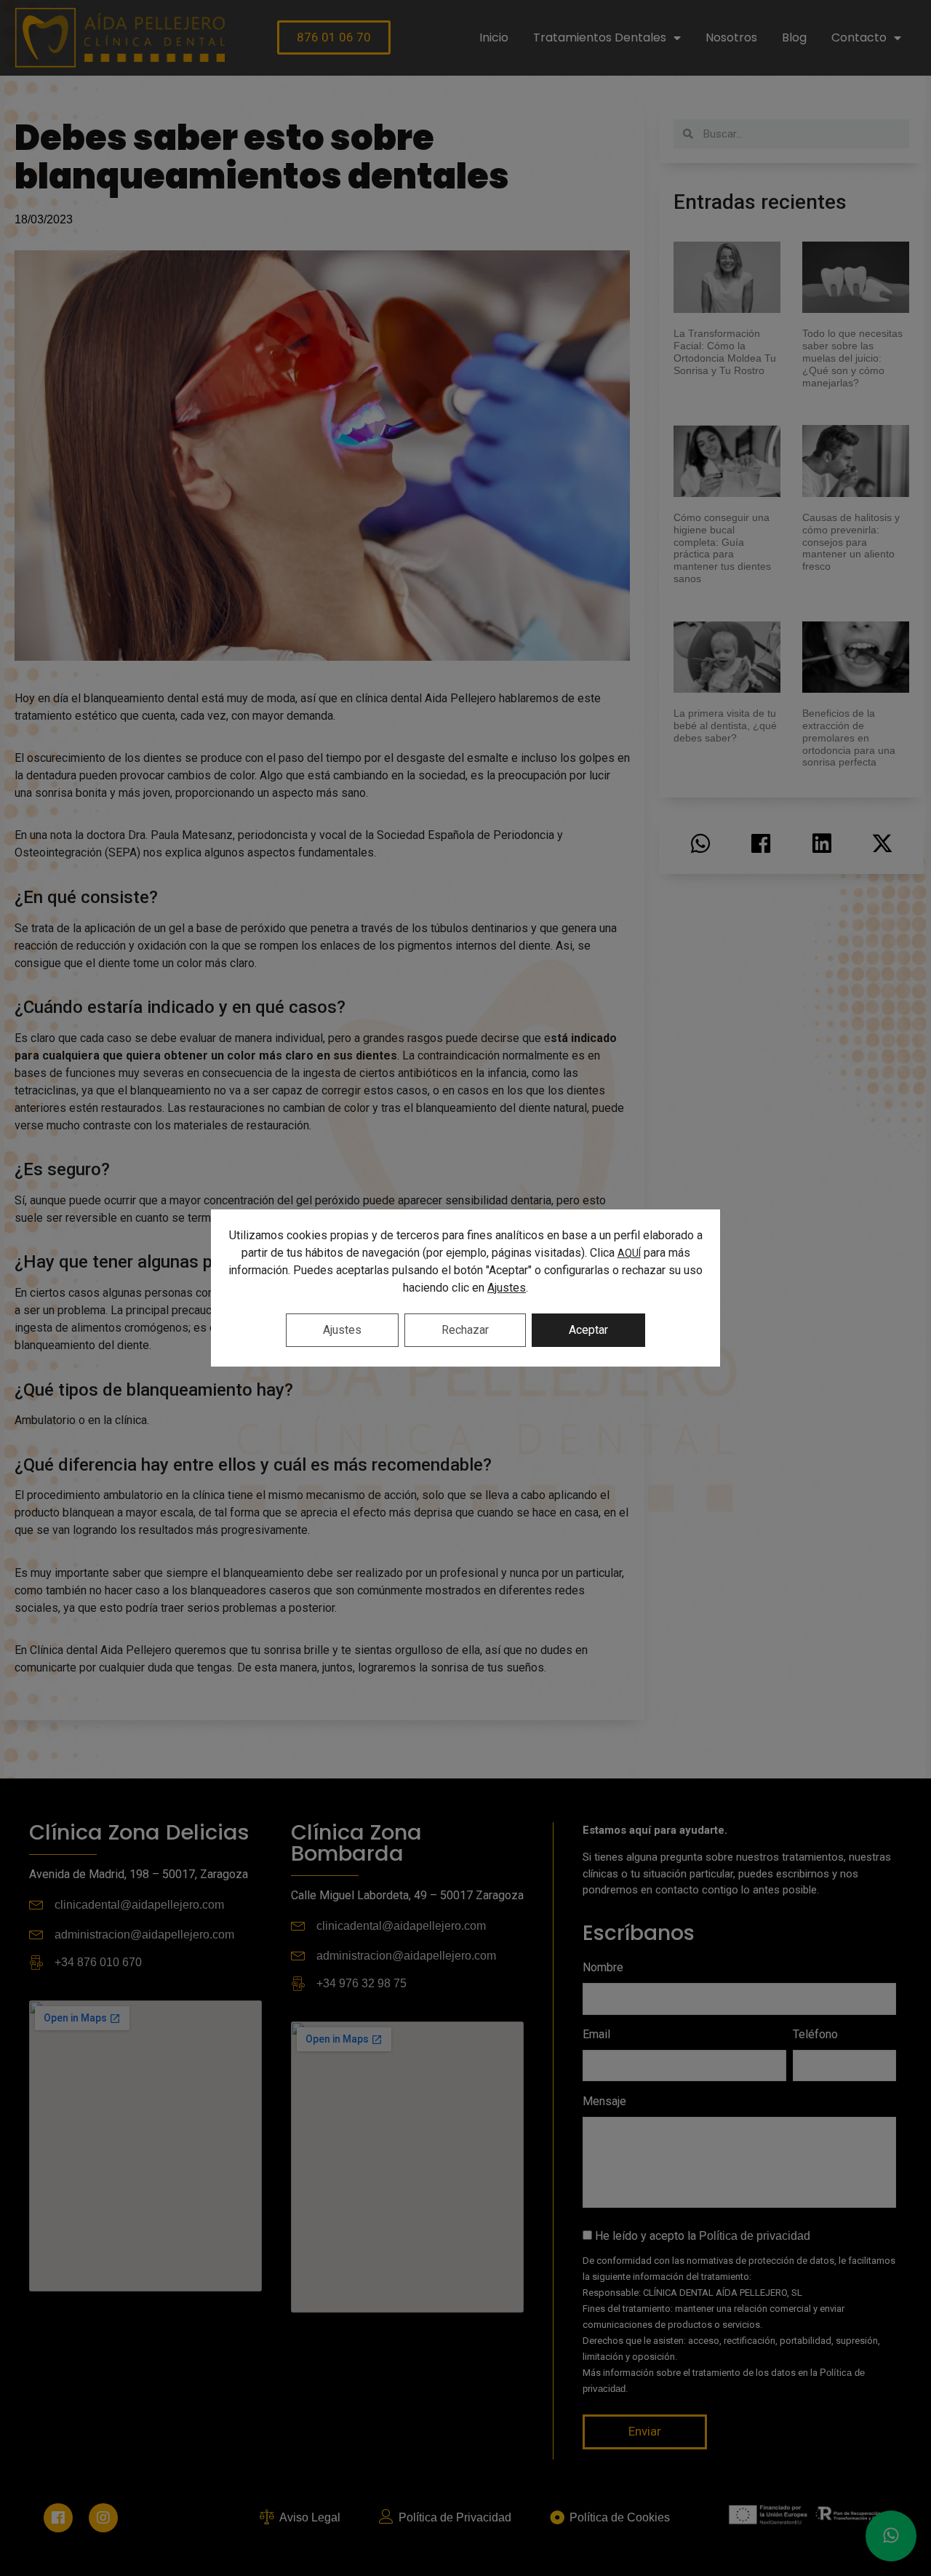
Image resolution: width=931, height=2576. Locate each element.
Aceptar (588, 1330)
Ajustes (507, 1288)
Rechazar (465, 1330)
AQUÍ (629, 1253)
